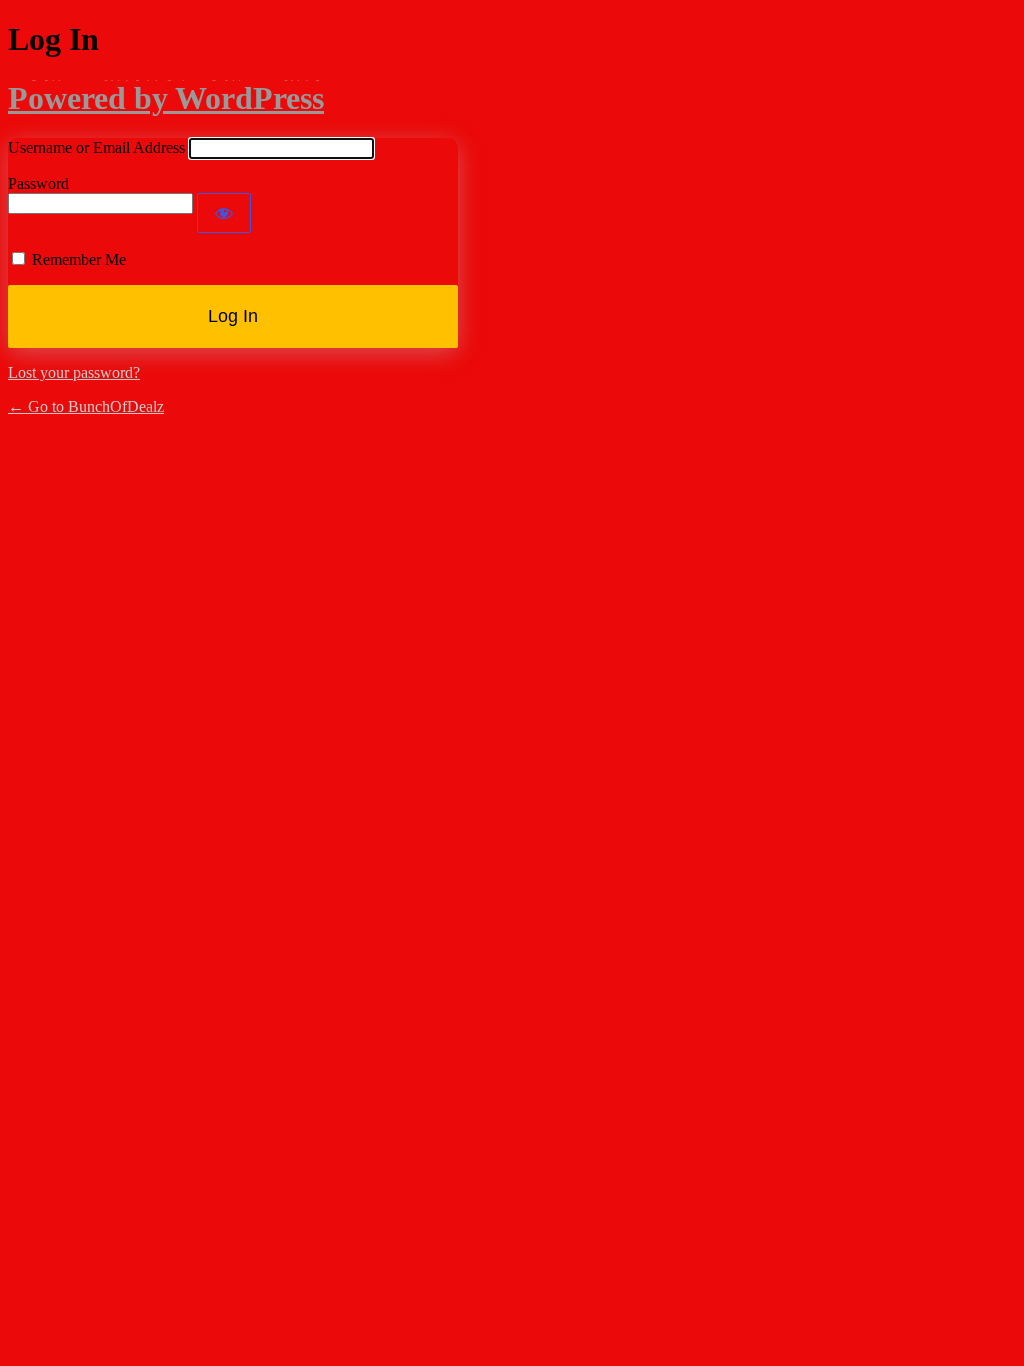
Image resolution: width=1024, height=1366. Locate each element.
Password (38, 183)
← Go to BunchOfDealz (86, 406)
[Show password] (224, 213)
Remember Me (79, 259)
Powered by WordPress (166, 98)
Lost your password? (74, 372)
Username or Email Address (96, 147)
